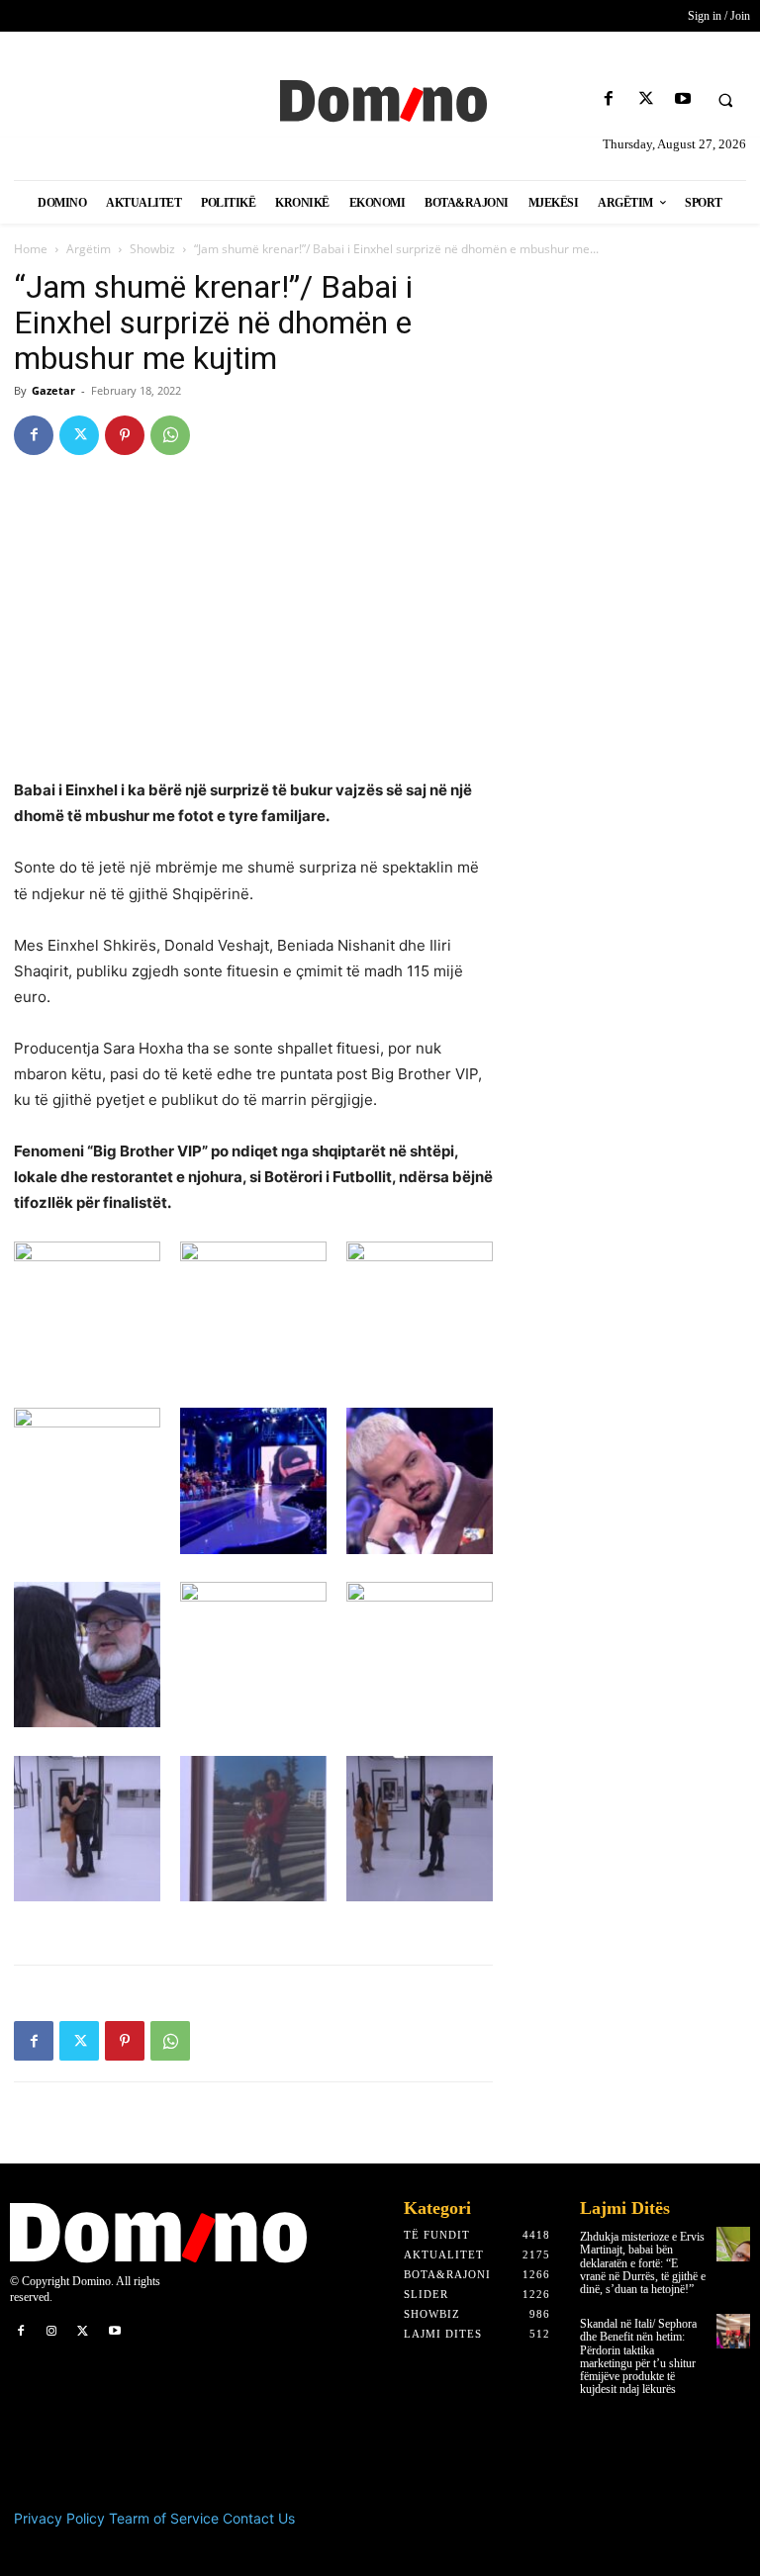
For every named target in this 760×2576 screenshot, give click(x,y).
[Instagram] (52, 2332)
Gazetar (53, 390)
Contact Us (259, 2518)
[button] (725, 100)
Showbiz (152, 249)
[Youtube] (682, 99)
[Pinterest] (125, 435)
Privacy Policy (59, 2518)
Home (31, 249)
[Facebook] (609, 99)
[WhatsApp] (170, 435)
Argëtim (89, 249)
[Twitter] (646, 99)
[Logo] (380, 99)
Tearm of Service (164, 2518)
